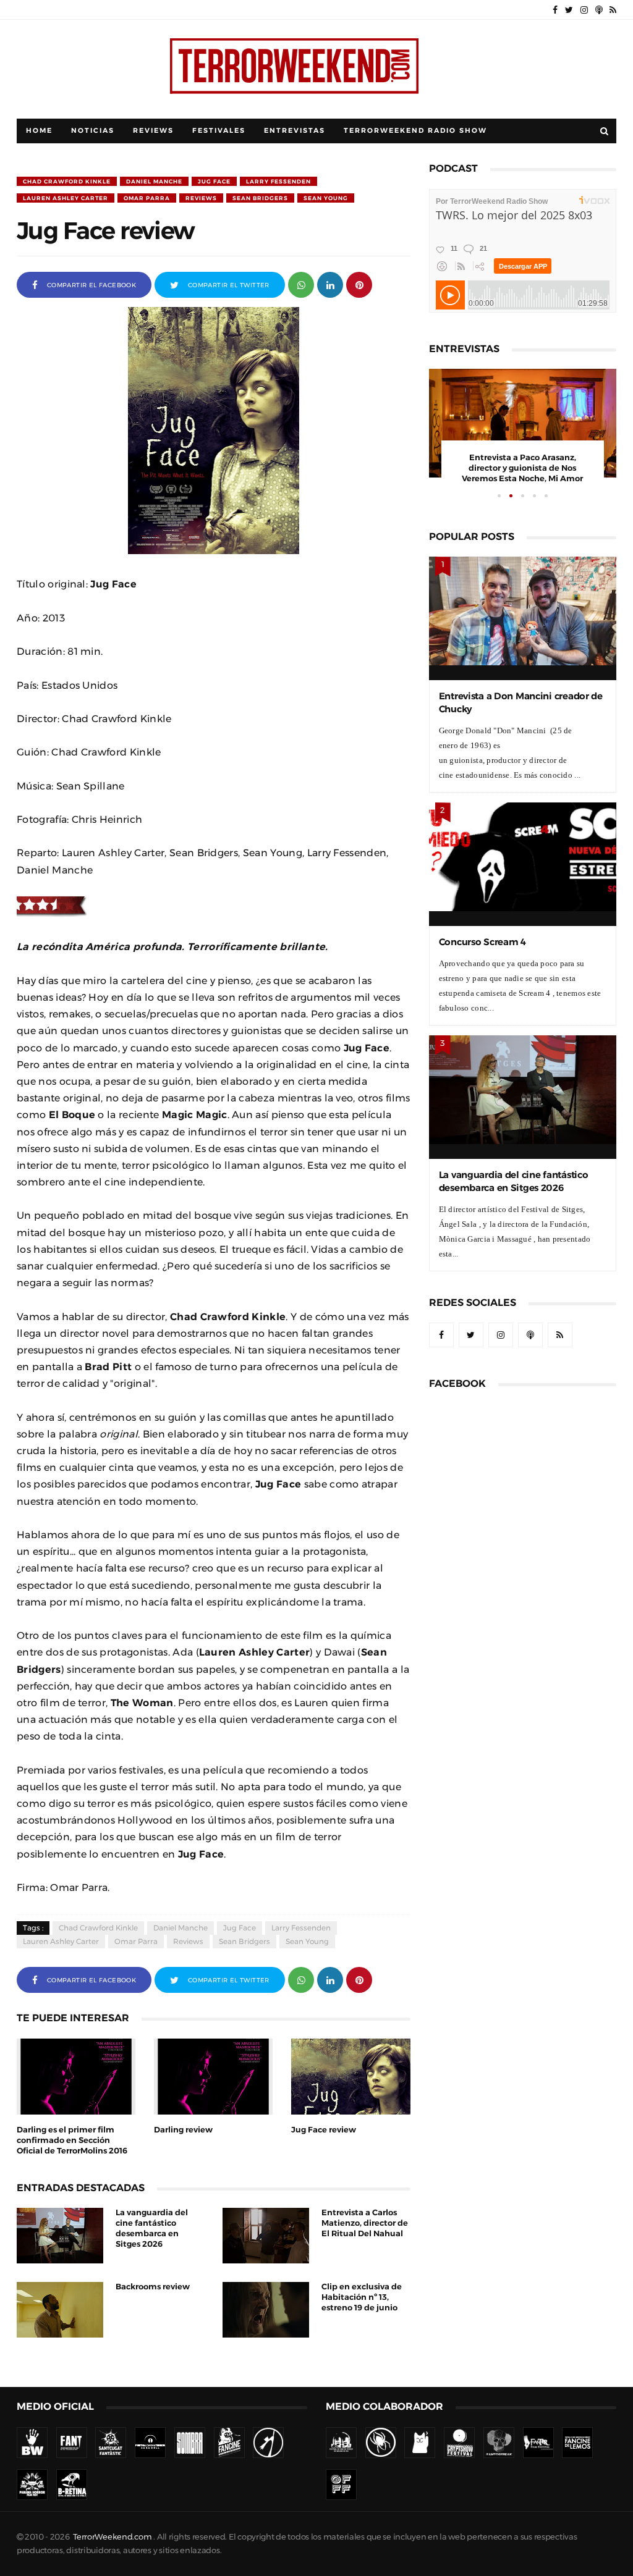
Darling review (183, 2130)
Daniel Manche (154, 181)
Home (39, 131)
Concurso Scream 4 (482, 942)
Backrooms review (153, 2287)
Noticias (93, 131)
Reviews (153, 131)
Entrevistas (295, 131)
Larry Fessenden (278, 181)
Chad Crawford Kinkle (67, 181)
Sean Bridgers (260, 198)
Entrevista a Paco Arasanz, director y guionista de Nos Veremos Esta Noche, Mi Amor (522, 468)
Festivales (219, 131)
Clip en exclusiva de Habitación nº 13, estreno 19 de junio (362, 2297)
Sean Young (326, 198)
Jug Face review (324, 2130)
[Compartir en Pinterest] (359, 284)
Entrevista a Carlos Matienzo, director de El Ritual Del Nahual (365, 2223)
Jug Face (214, 181)
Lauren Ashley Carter (66, 198)
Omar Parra (147, 198)
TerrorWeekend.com (112, 2537)
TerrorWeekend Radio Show (415, 131)
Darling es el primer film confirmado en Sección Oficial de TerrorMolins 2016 (72, 2140)
